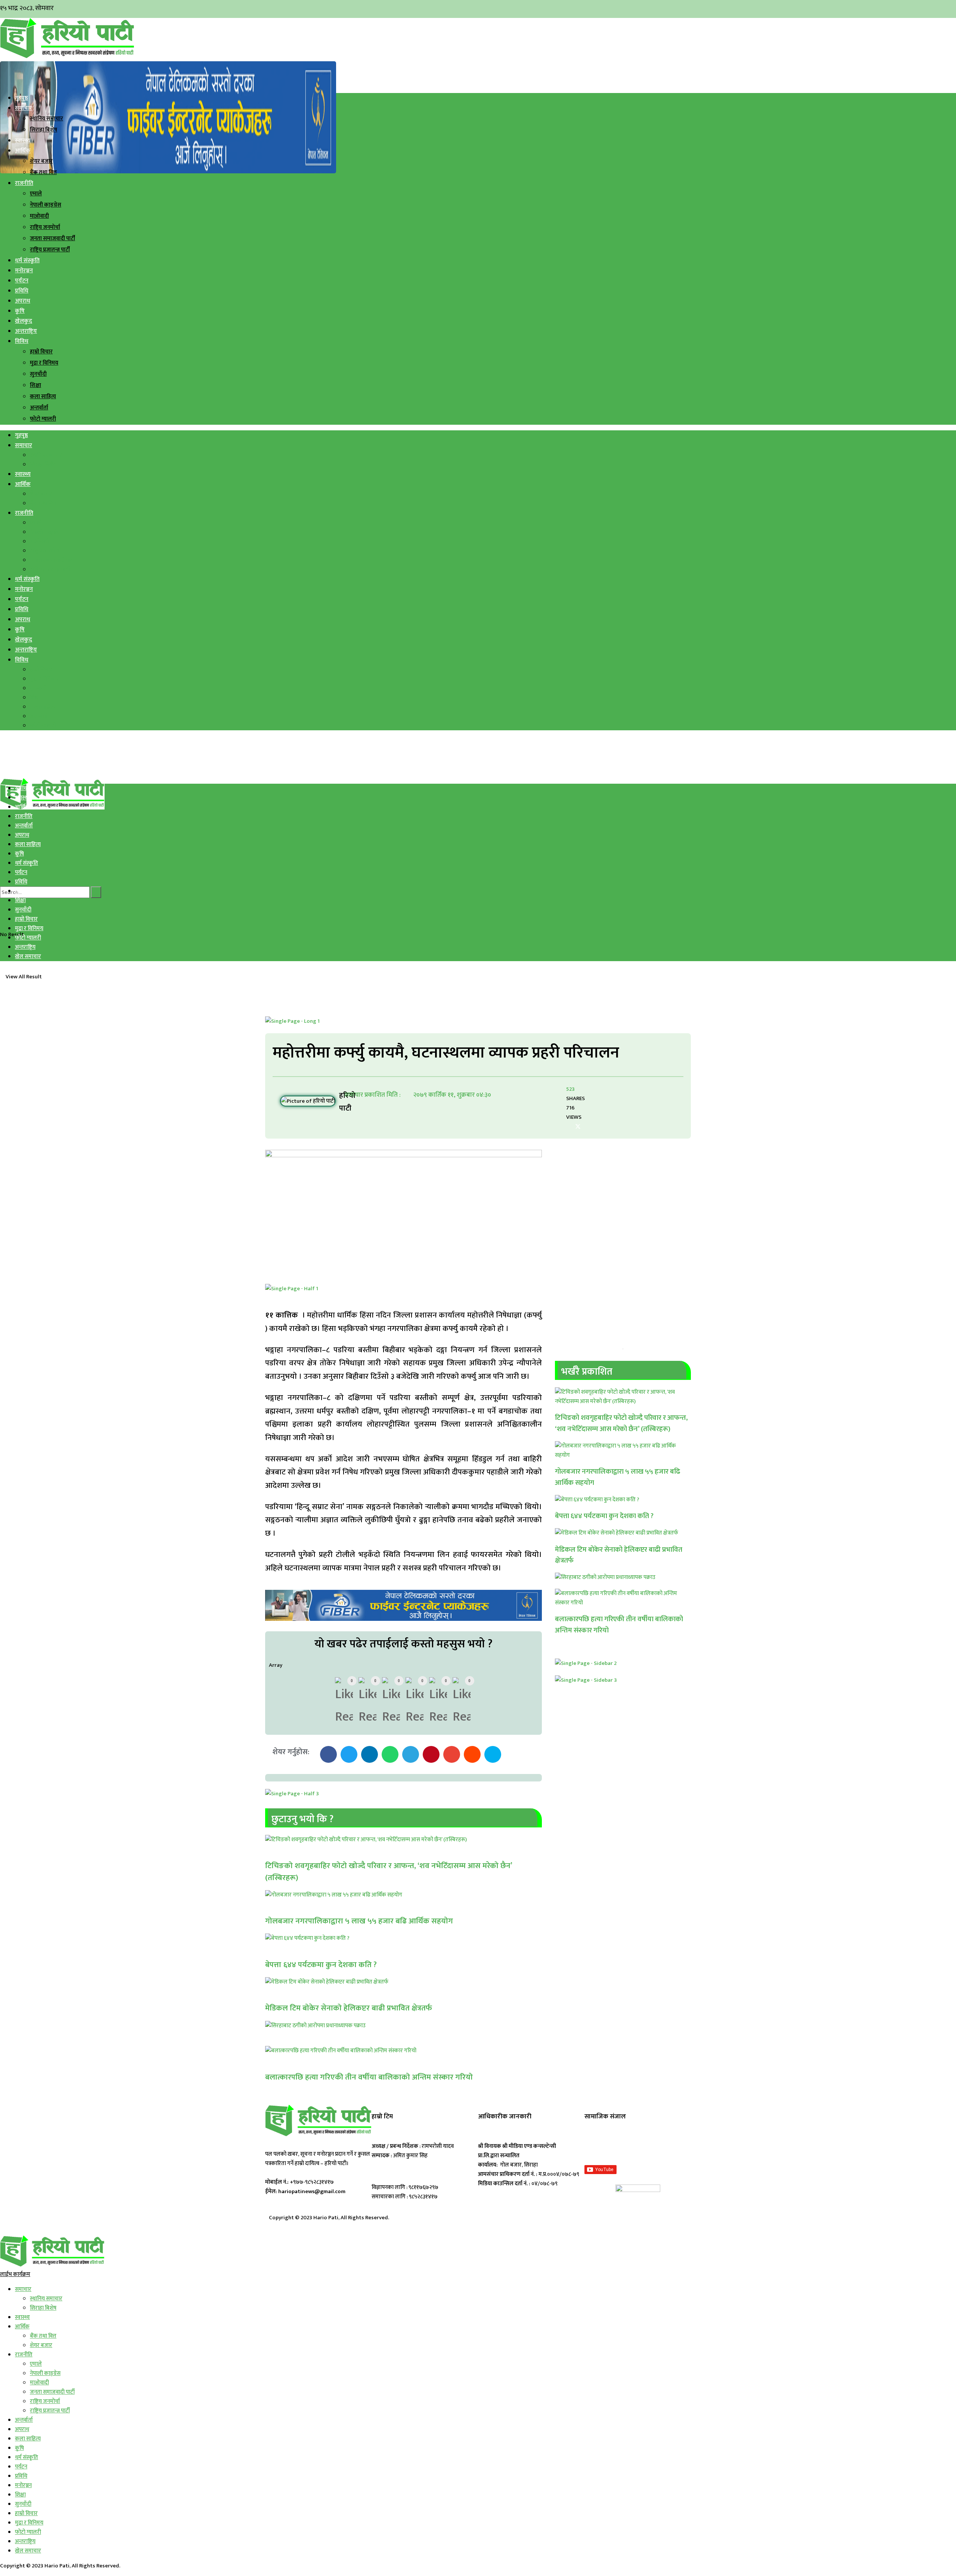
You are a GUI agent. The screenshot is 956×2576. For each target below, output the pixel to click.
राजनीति (24, 183)
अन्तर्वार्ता (39, 408)
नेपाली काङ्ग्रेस (46, 205)
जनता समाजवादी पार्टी (52, 239)
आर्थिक (23, 151)
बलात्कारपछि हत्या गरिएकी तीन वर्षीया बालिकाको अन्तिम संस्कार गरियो (369, 2077)
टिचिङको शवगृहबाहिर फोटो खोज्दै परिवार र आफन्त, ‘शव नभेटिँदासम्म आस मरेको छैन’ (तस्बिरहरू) (389, 1872)
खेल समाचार (28, 956)
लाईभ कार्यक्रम (15, 2274)
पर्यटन (22, 281)
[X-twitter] (629, 2145)
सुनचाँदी (38, 374)
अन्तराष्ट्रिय (26, 331)
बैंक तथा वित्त (43, 172)
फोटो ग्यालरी (43, 419)
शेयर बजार (41, 161)
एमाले (36, 194)
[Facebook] (594, 2145)
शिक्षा (35, 385)
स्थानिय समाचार (46, 119)
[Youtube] (665, 2145)
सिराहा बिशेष (44, 130)
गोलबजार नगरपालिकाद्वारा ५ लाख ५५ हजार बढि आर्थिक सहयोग (359, 1921)
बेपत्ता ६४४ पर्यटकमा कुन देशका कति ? (321, 1965)
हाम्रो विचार (41, 352)
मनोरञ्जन (24, 271)
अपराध (23, 301)
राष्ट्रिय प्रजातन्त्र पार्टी (50, 250)
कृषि (20, 311)
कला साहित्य (43, 397)
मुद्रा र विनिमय (44, 363)
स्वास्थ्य (23, 141)
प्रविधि (22, 291)
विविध (22, 341)
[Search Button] (96, 892)
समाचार (24, 108)
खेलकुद (24, 321)
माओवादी (39, 216)
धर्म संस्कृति (27, 261)
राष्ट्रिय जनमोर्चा (45, 227)
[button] (328, 1754)
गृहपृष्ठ (21, 98)
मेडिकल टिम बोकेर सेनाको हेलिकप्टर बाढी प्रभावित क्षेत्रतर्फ (349, 2008)
